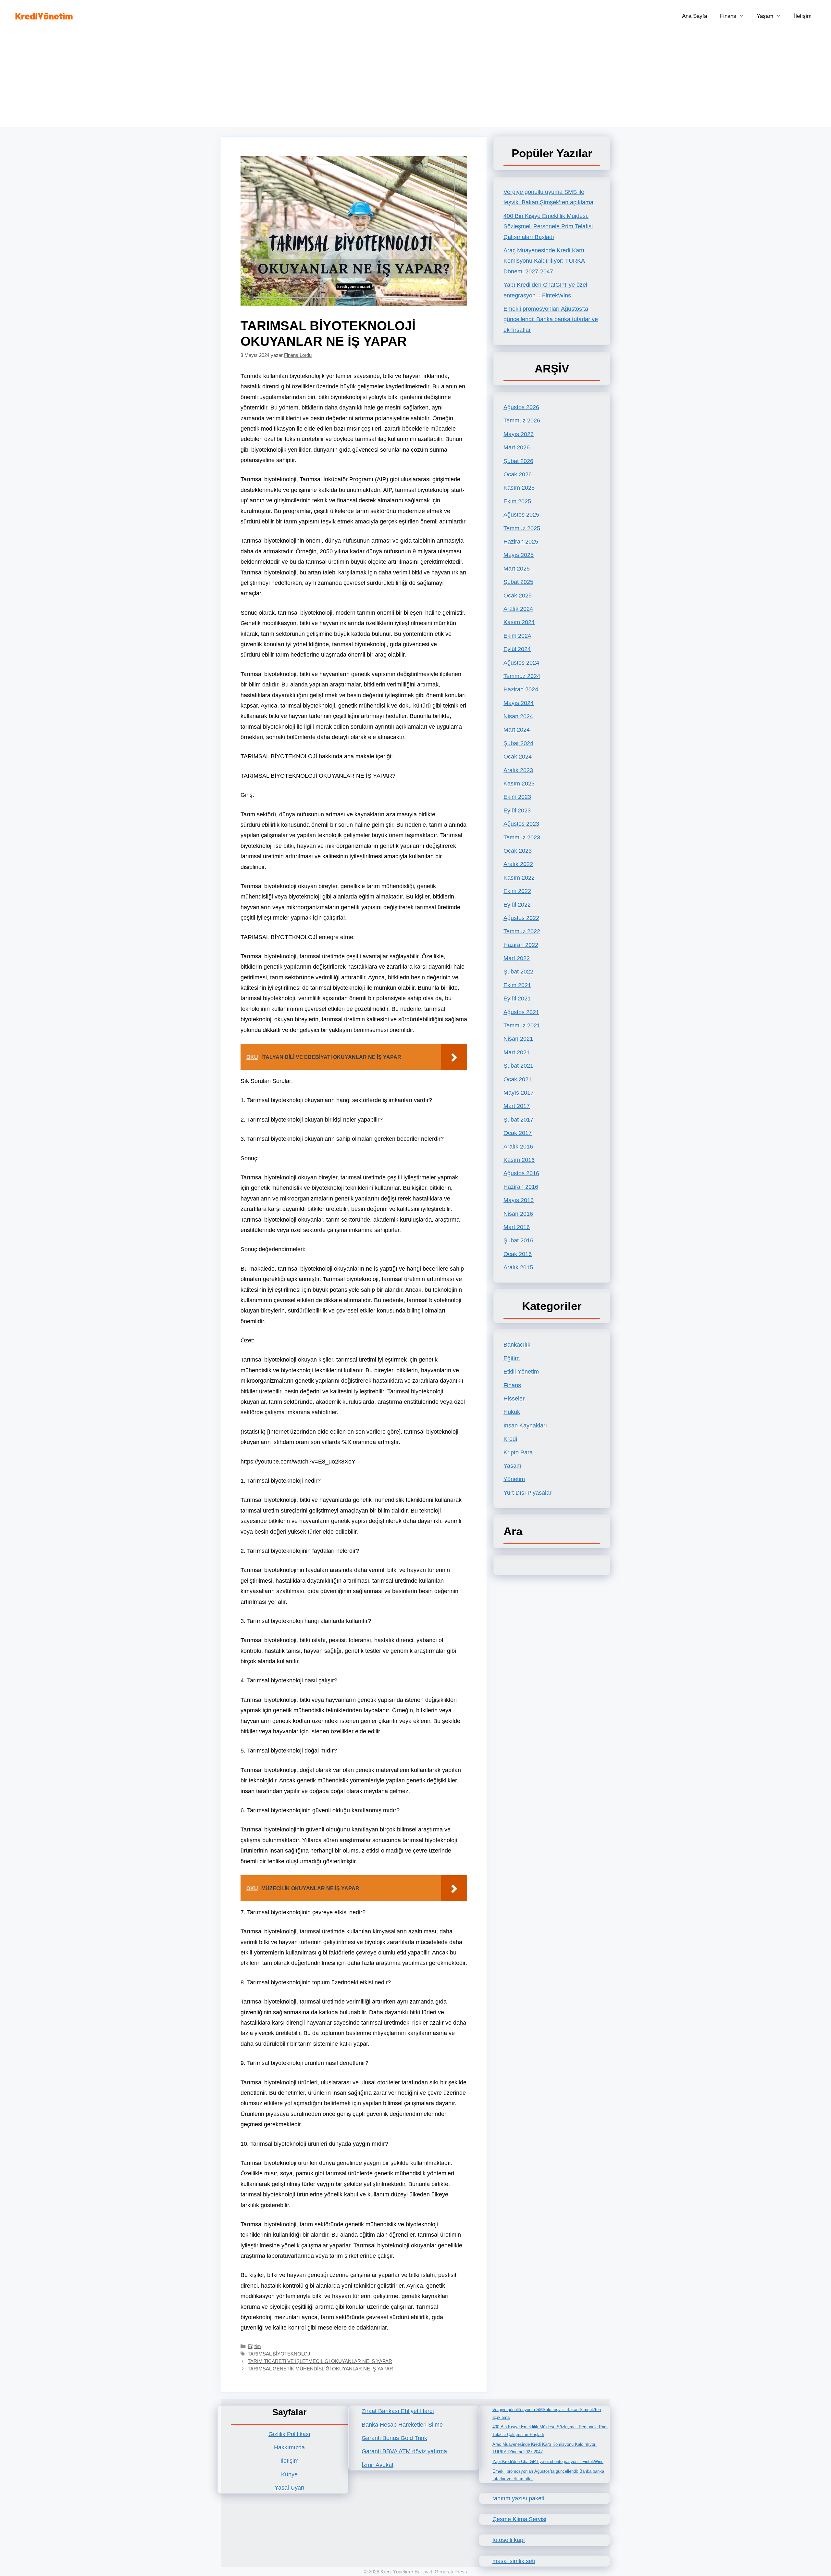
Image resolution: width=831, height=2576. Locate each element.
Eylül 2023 (517, 810)
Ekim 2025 (517, 501)
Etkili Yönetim (521, 1372)
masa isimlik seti (514, 2561)
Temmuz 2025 (522, 528)
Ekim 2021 (517, 985)
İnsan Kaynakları (525, 1426)
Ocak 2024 (518, 757)
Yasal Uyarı (290, 2488)
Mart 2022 (517, 958)
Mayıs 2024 (519, 703)
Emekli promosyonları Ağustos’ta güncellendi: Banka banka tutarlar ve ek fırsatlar (551, 319)
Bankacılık (517, 1345)
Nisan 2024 (518, 716)
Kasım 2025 (519, 488)
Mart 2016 (517, 1227)
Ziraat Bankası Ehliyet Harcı (398, 2411)
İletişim (803, 16)
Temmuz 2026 (522, 421)
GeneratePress (451, 2572)
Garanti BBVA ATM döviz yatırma (404, 2451)
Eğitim (254, 2346)
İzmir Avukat (378, 2465)
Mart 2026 (517, 447)
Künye (289, 2474)
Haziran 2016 (521, 1187)
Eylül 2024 (517, 649)
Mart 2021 (517, 1052)
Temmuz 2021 (522, 1025)
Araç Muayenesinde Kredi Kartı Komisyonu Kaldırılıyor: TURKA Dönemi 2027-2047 (544, 261)
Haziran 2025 (521, 542)
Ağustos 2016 (521, 1173)
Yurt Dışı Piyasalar (527, 1493)
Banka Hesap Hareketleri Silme (402, 2425)
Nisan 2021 (518, 1039)
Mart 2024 (517, 730)
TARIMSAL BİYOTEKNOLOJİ (280, 2354)
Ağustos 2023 (521, 824)
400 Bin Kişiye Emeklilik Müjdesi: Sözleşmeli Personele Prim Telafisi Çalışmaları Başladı (548, 226)
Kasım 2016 (519, 1160)
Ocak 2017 (518, 1133)
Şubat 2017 (518, 1120)
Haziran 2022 (521, 945)
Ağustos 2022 (521, 918)
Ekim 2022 (517, 891)
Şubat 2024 (518, 743)
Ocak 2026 (518, 474)
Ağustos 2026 (521, 407)
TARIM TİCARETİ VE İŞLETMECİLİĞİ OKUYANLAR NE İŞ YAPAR (320, 2361)
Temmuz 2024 (522, 676)
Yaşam (765, 16)
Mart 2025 (517, 569)
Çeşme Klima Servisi (519, 2519)
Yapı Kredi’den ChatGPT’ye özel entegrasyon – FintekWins (548, 2462)
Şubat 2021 (518, 1066)
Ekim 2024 (517, 636)
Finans (728, 16)
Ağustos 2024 (521, 663)
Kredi (510, 1439)
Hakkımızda (289, 2447)
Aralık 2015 (518, 1267)
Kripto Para (518, 1452)
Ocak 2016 (518, 1254)
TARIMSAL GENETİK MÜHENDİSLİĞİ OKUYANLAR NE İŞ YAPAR (320, 2369)
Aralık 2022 (518, 864)
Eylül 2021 (517, 999)
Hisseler (514, 1399)
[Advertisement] (415, 81)
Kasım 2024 (519, 622)
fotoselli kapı (509, 2540)
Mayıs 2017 (519, 1093)
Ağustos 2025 (521, 515)
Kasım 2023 (519, 784)
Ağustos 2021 (521, 1012)
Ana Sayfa (695, 16)
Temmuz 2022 (522, 931)
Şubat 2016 (518, 1240)
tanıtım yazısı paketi (518, 2498)
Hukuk (512, 1412)
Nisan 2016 (518, 1214)
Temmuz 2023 (522, 837)
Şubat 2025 (518, 582)
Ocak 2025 (518, 596)
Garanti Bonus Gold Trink (394, 2438)
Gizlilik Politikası (289, 2434)
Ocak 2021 (518, 1079)
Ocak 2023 (518, 851)
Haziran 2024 (521, 689)
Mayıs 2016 (519, 1200)
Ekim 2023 (517, 797)
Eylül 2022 (517, 905)
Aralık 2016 (518, 1147)
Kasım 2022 (519, 878)
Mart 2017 (517, 1106)
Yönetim (514, 1479)
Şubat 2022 (518, 972)
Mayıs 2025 (519, 555)
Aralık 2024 (518, 609)
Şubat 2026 (518, 461)
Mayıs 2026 (519, 434)
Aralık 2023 (518, 770)
